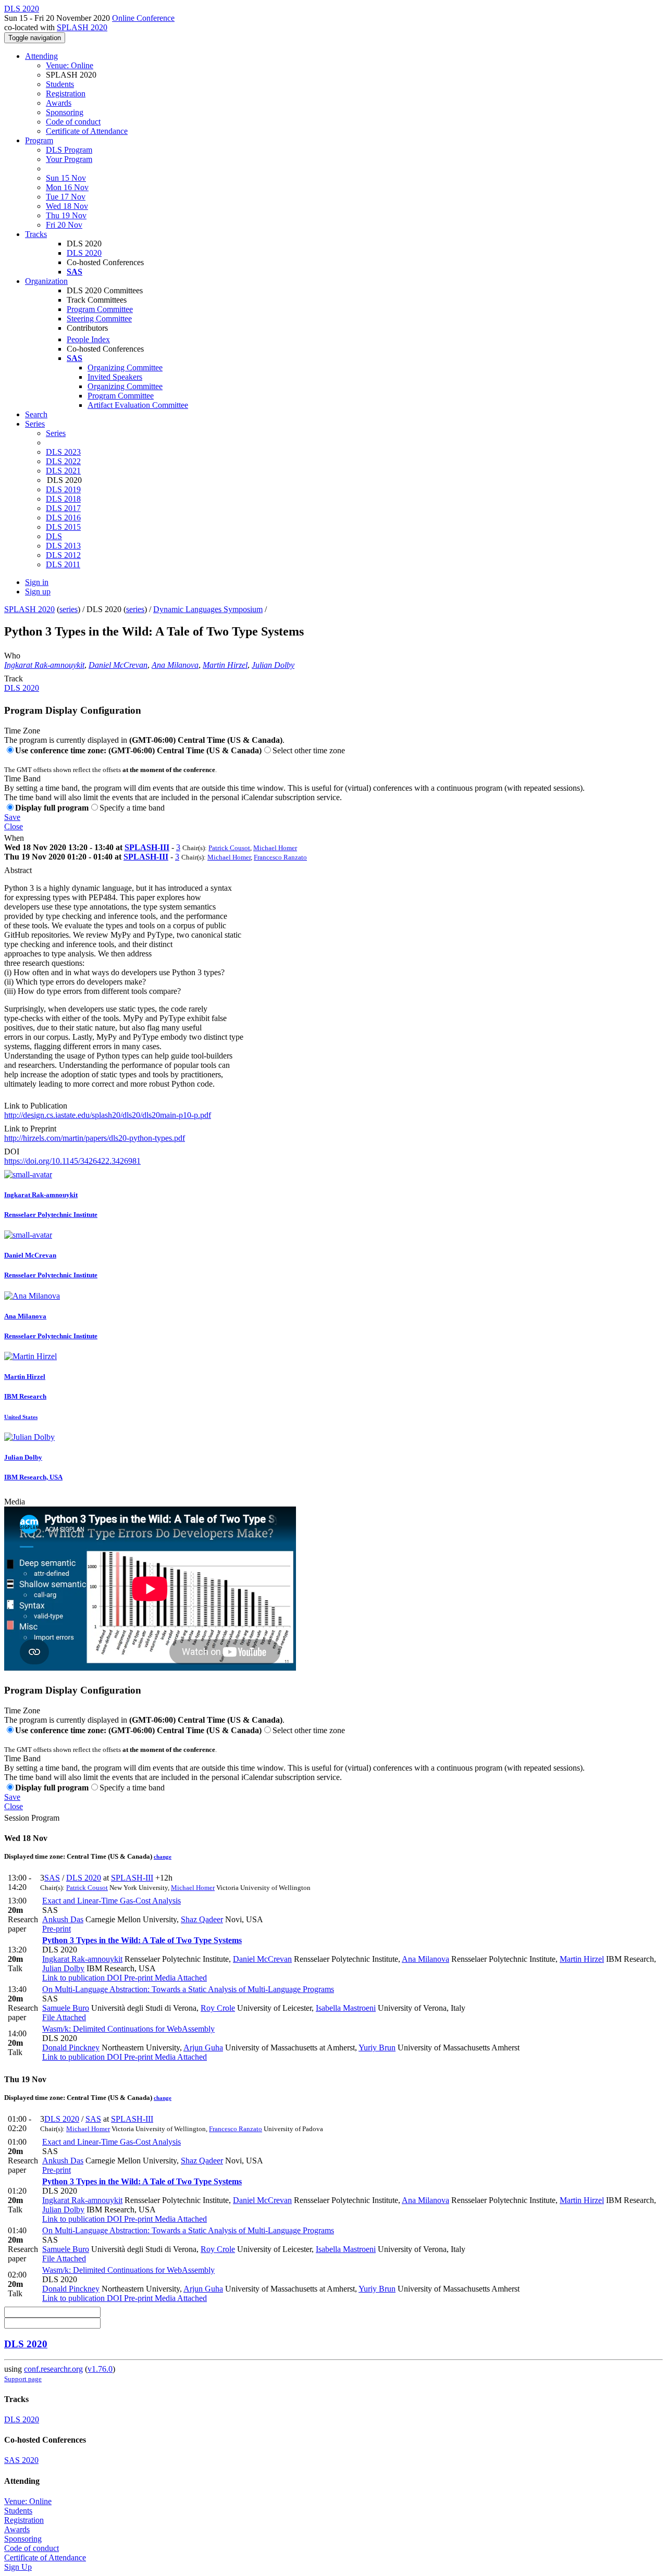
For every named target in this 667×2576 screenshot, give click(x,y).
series (69, 609)
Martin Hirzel (225, 665)
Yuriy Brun (377, 2048)
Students (60, 84)
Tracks (36, 234)
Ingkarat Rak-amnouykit (44, 665)
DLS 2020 (84, 253)
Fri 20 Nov (64, 225)
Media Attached (180, 1978)
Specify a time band (132, 808)
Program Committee (100, 309)
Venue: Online (70, 65)
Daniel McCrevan (118, 665)
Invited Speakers (115, 377)
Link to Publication (36, 1106)
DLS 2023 (63, 452)
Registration (66, 94)
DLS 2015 (63, 527)
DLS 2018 (63, 499)
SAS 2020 (21, 2460)
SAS (52, 1878)
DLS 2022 (63, 461)
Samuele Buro (66, 2008)
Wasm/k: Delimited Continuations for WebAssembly (128, 2029)
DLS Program (69, 150)
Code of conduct (73, 122)
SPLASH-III (147, 847)
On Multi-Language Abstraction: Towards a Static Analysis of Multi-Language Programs (188, 1989)
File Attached (64, 2017)
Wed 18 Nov (67, 206)
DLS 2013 (63, 546)
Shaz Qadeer (202, 1919)
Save (12, 817)
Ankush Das (63, 1919)
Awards (59, 103)
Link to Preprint (30, 1129)
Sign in (37, 582)
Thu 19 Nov (66, 215)
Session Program (32, 1818)
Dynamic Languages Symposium (208, 609)
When (14, 838)
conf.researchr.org (53, 2369)
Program (39, 140)
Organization (46, 281)
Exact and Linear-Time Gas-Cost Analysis (112, 1901)
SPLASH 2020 (82, 27)
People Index (88, 339)
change (163, 1857)
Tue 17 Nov (66, 197)
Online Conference (143, 18)
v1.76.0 (100, 2369)
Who (12, 656)
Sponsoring (65, 112)
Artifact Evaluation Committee (138, 405)
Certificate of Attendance (87, 131)
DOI (12, 1152)
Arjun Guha (203, 2048)
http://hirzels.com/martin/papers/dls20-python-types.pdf (95, 1138)
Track (14, 679)
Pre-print (57, 1929)
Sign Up (18, 2567)
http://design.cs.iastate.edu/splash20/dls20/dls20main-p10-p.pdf (108, 1115)
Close (14, 826)
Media (15, 1502)
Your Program (69, 159)
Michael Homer (275, 848)
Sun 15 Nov (66, 178)
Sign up (38, 592)
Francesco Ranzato (280, 857)
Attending (41, 56)
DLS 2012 (63, 555)
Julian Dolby (273, 665)
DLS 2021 (63, 471)
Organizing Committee (125, 368)
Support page (23, 2379)
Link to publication (73, 1978)
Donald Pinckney (71, 2048)
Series (56, 433)
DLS (54, 536)
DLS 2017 (63, 508)
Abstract (18, 870)
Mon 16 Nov (67, 187)
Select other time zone (309, 750)
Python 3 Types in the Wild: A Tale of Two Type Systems (142, 1940)
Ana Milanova (175, 665)
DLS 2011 (63, 564)
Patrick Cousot (229, 848)
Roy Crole (218, 2008)
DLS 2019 (63, 489)
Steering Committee (99, 319)
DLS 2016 (63, 518)
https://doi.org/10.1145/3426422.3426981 (72, 1161)
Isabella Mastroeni (346, 2008)
